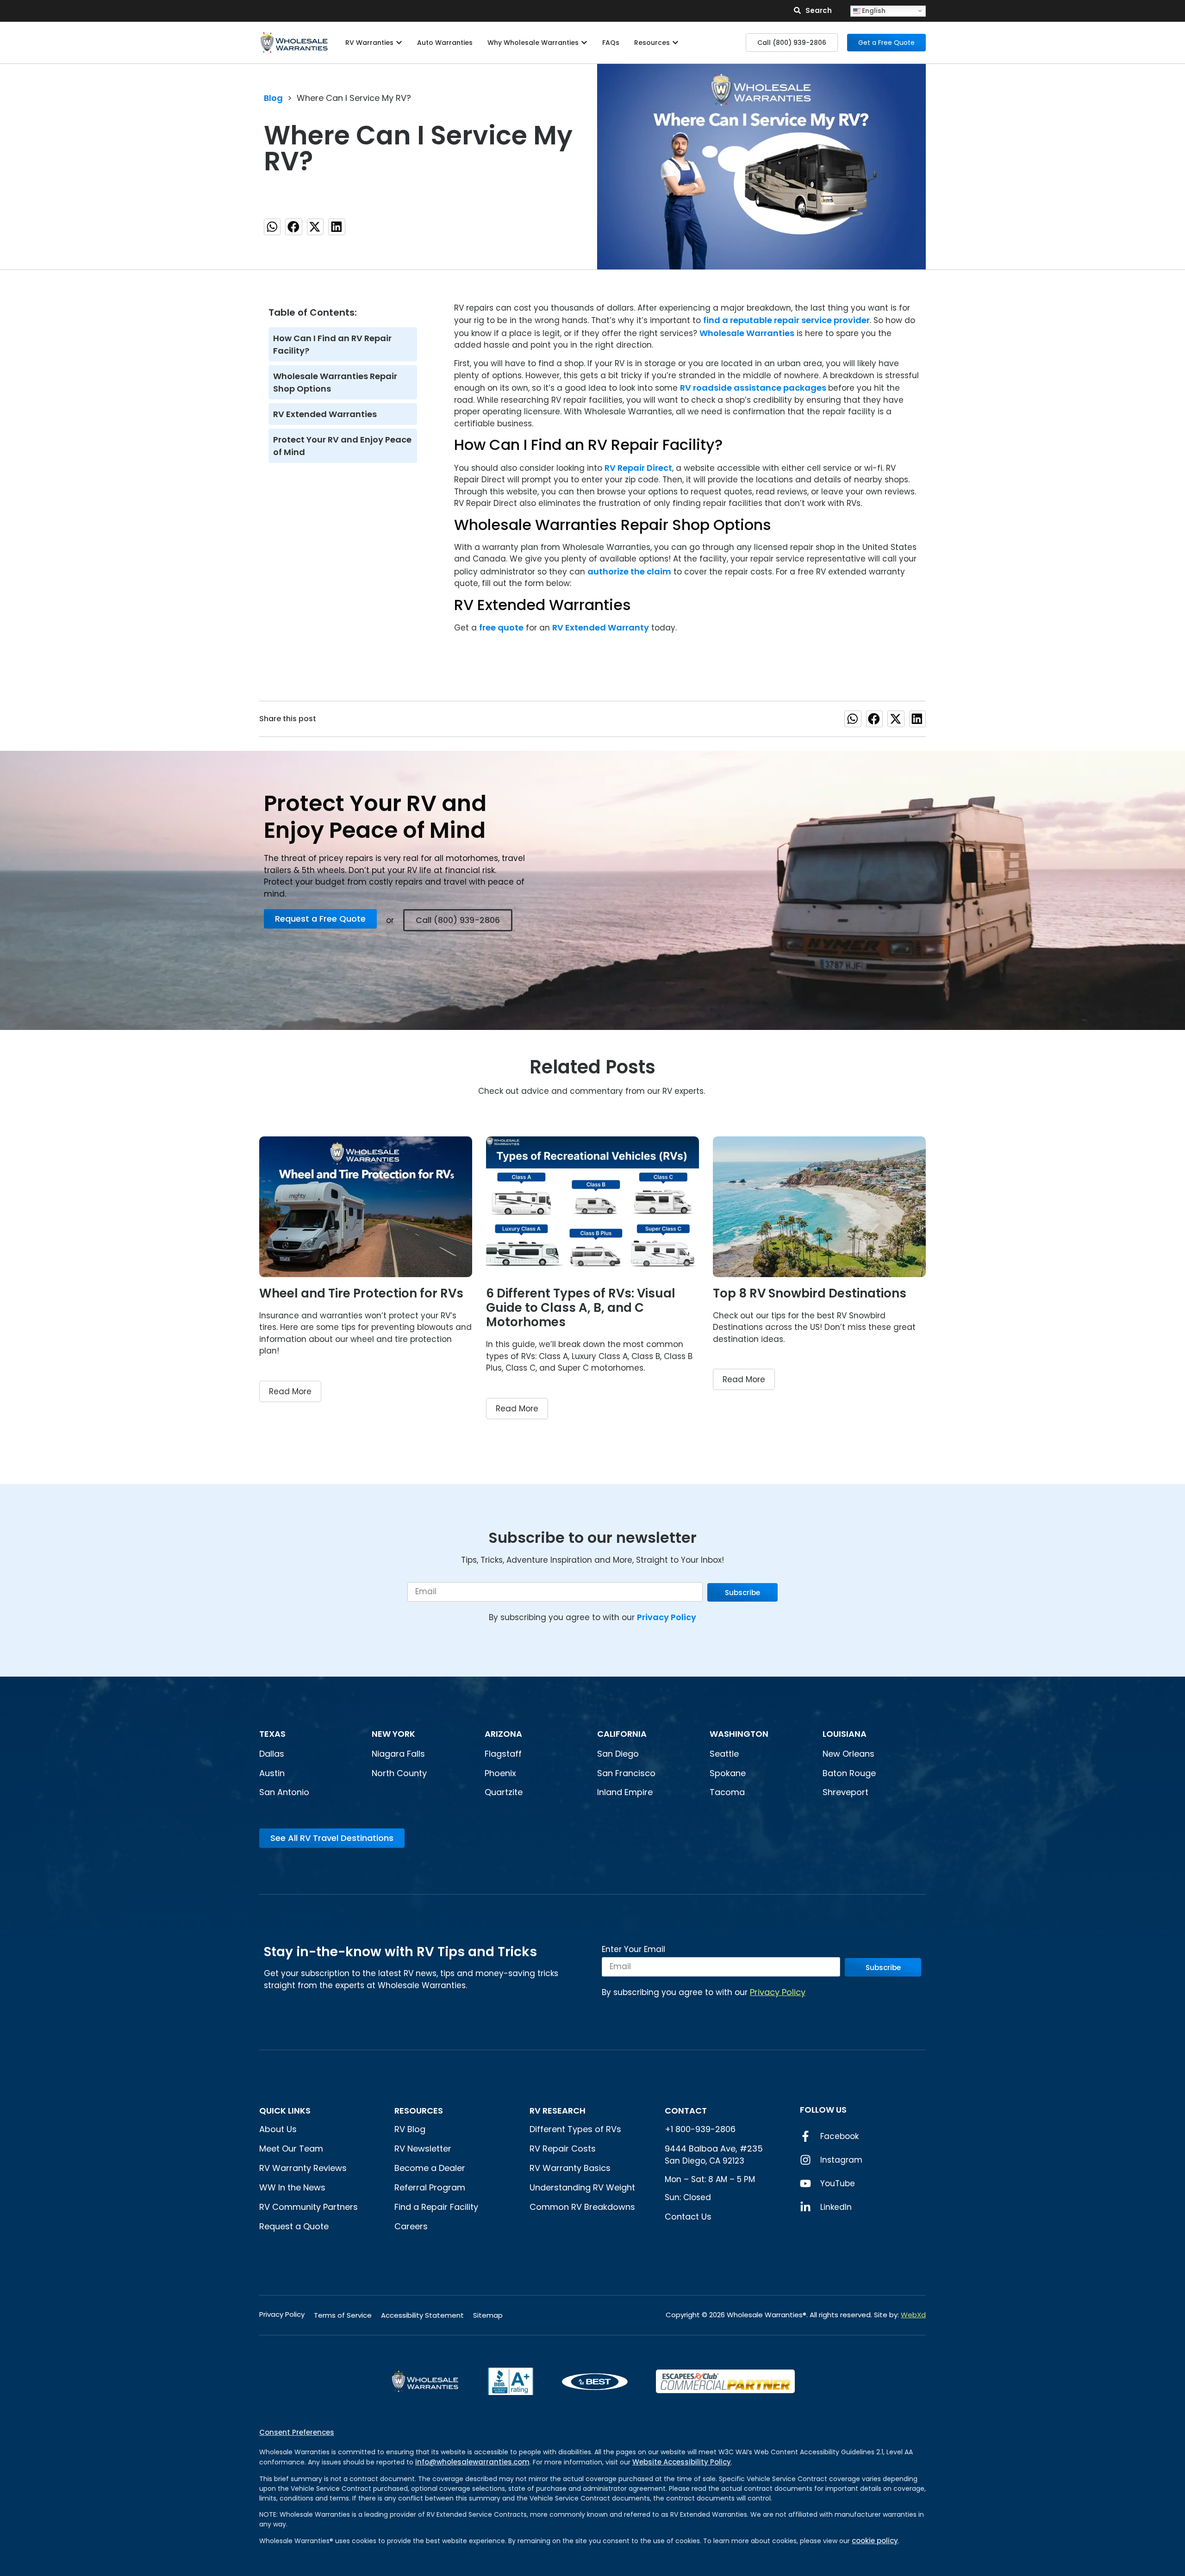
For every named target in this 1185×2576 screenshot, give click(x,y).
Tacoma (727, 1792)
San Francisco (626, 1773)
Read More (290, 1391)
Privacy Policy (667, 1617)
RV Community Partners (309, 2207)
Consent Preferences (297, 2432)
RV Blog (410, 2129)
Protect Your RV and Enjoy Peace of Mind (342, 446)
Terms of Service (343, 2315)
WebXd (913, 2315)
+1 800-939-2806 (700, 2129)
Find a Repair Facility (436, 2207)
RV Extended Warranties (325, 414)
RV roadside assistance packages (754, 388)
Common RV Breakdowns (582, 2207)
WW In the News (292, 2187)
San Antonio (284, 1792)
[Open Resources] (675, 43)
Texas (272, 1734)
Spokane (728, 1773)
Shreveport (845, 1792)
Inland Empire (625, 1792)
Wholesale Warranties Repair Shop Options (335, 382)
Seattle (724, 1754)
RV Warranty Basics (570, 2168)
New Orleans (848, 1754)
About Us (278, 2129)
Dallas (272, 1754)
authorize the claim (629, 571)
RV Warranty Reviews (303, 2168)
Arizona (503, 1734)
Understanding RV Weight (582, 2187)
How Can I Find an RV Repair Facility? (332, 344)
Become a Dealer (430, 2168)
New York (394, 1734)
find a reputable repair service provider (786, 320)
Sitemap (488, 2315)
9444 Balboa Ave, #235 (714, 2149)
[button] (272, 227)
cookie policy (875, 2541)
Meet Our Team (291, 2149)
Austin (272, 1773)
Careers (411, 2226)
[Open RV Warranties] (399, 43)
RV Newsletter (423, 2149)
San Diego (618, 1754)
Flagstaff (503, 1754)
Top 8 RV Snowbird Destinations (810, 1293)
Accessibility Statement (422, 2315)
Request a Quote (294, 2226)
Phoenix (500, 1773)
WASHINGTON (739, 1734)
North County (399, 1773)
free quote (501, 627)
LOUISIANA (845, 1734)
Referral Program (430, 2187)
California (622, 1734)
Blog (273, 98)
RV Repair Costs (563, 2149)
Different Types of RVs (575, 2129)
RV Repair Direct (638, 468)
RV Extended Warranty (601, 627)
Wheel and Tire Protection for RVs (361, 1293)
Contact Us (688, 2217)
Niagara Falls (399, 1754)
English (873, 10)
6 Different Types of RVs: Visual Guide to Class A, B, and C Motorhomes (581, 1308)
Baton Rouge (849, 1773)
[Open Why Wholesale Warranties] (584, 43)
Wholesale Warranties (747, 333)
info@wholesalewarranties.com (472, 2462)
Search (819, 10)
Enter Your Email (633, 1950)
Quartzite (504, 1792)
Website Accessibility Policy (682, 2462)
